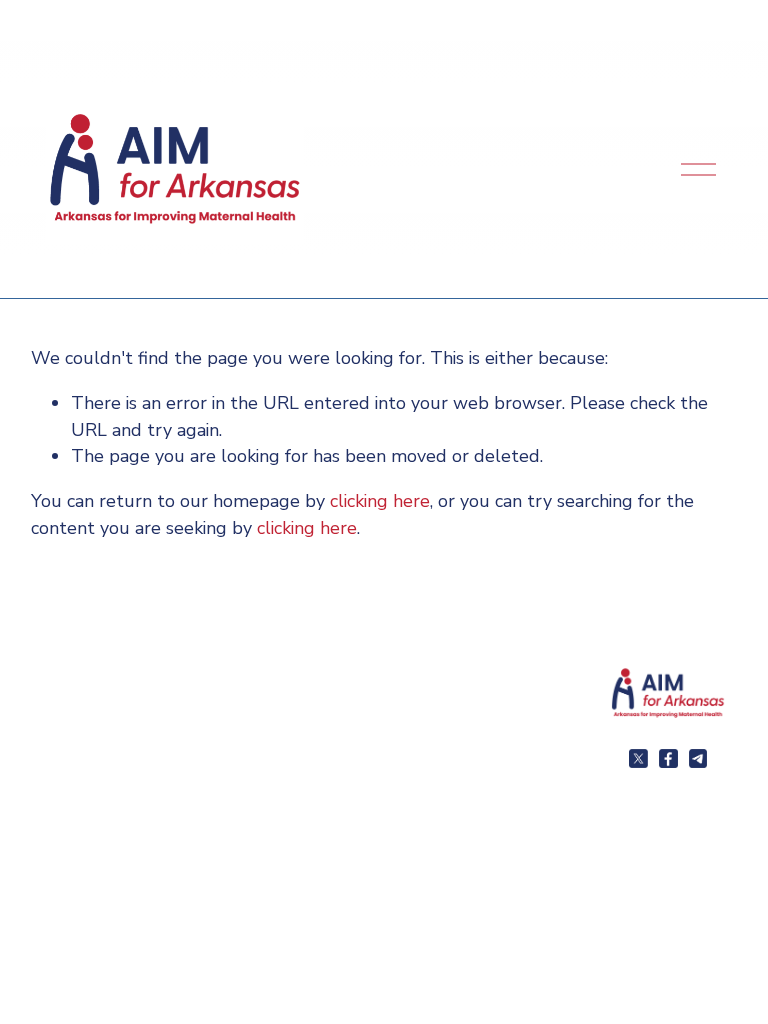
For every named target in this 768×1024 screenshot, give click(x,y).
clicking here (380, 501)
